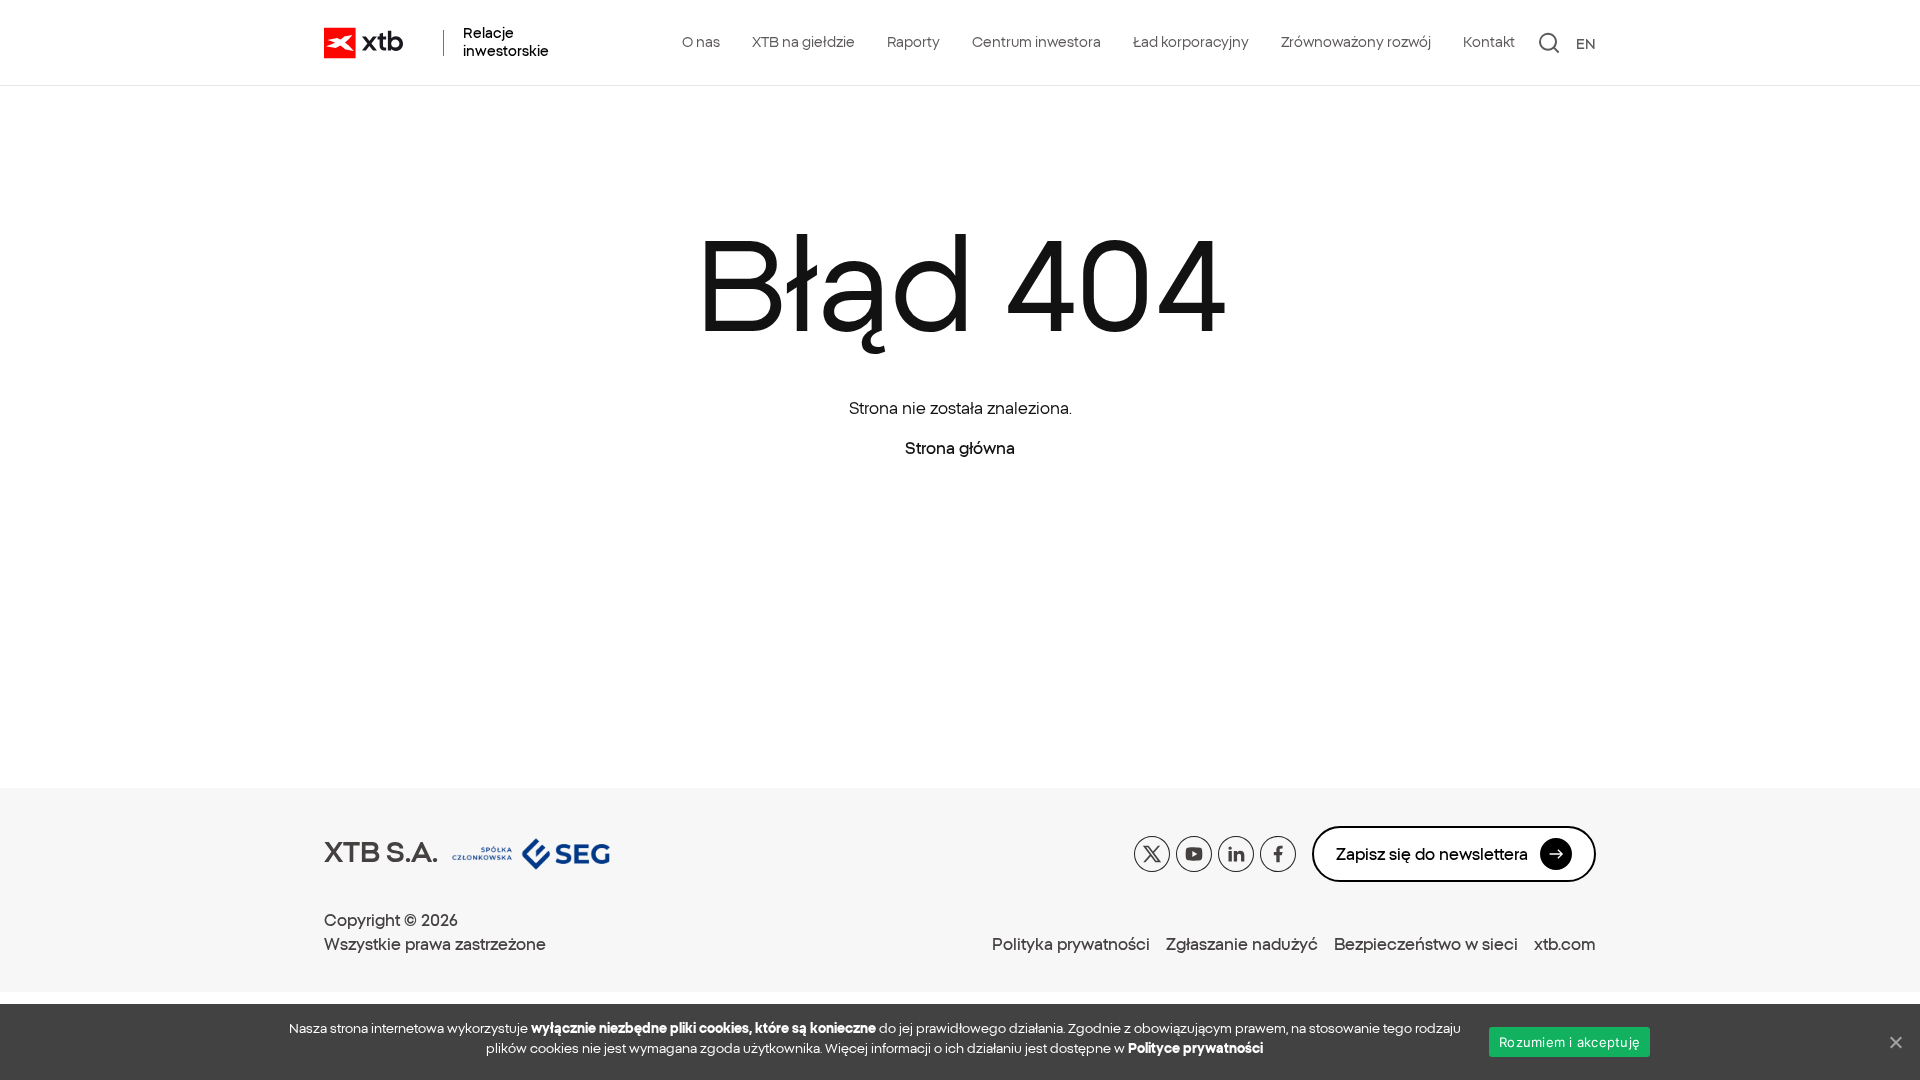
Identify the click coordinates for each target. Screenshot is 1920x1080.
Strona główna (960, 448)
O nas (701, 42)
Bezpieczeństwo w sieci (1426, 944)
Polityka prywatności (1071, 944)
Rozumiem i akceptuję (1569, 1042)
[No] (1895, 1042)
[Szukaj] (1549, 43)
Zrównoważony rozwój (1356, 42)
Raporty (913, 42)
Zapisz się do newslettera (1432, 854)
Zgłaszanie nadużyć (1242, 944)
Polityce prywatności (1195, 1048)
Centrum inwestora (1036, 42)
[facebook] (1278, 852)
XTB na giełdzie (803, 42)
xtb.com (1565, 944)
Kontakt (1489, 42)
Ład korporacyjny (1191, 42)
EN (1586, 44)
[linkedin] (1236, 852)
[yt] (1194, 852)
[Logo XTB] (363, 43)
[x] (1152, 852)
